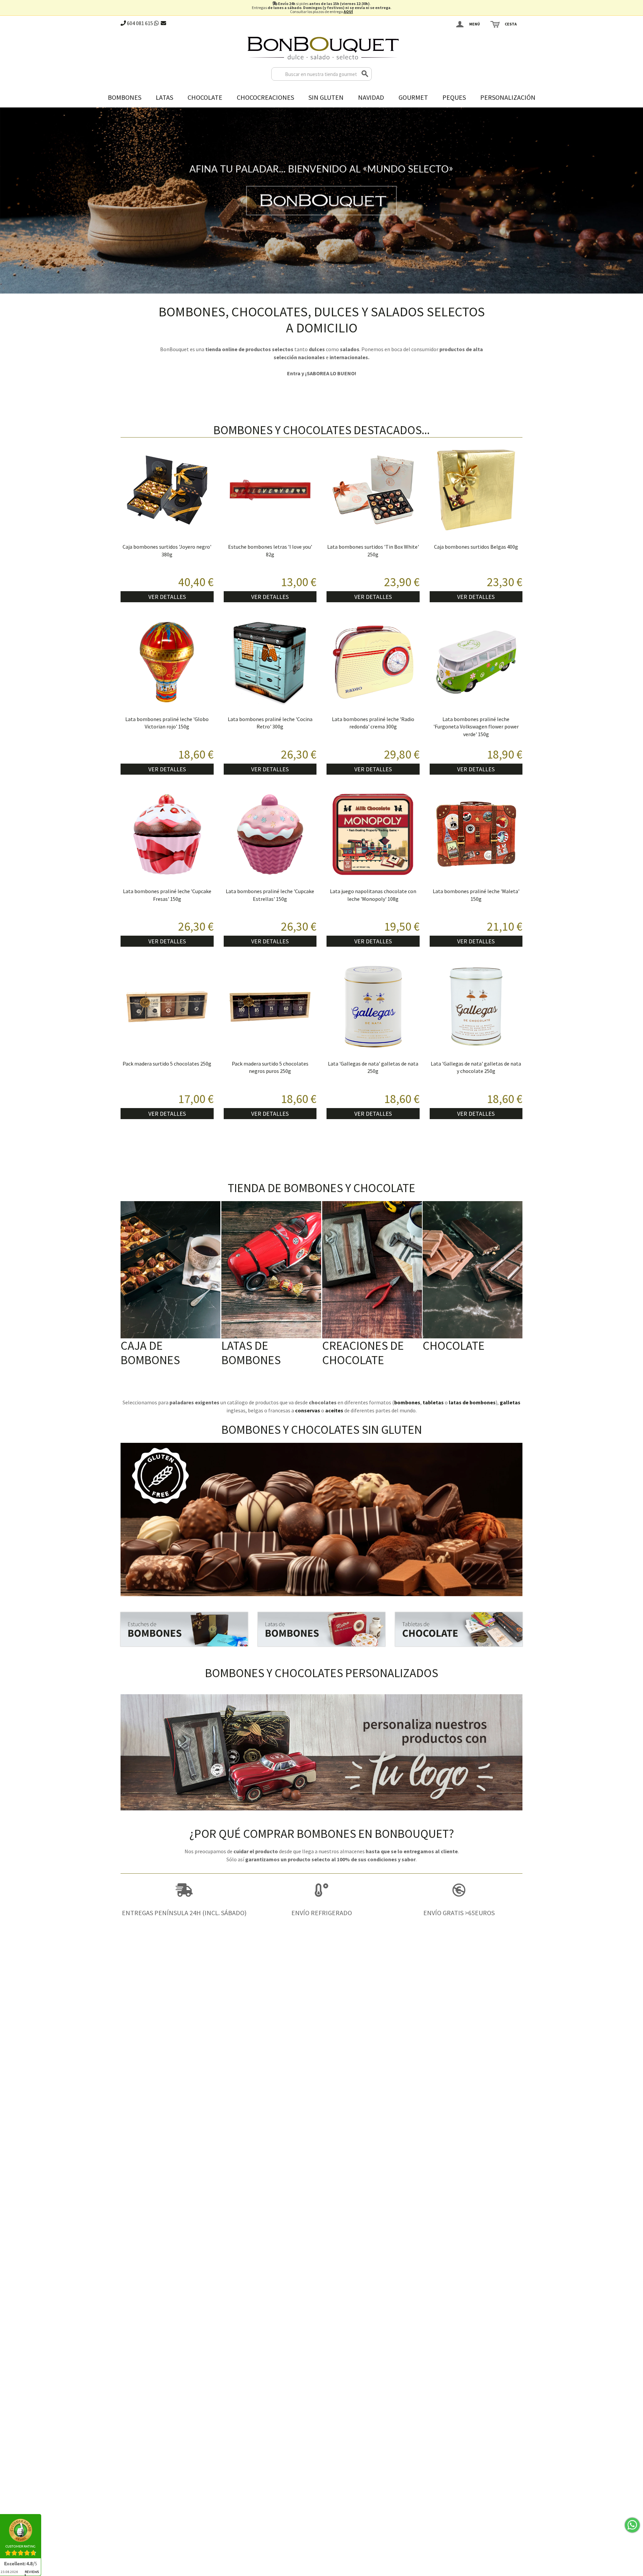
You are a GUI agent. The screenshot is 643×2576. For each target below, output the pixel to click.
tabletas (433, 1402)
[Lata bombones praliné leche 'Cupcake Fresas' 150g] (167, 835)
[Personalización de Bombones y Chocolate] (321, 1752)
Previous (7, 199)
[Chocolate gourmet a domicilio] (459, 1629)
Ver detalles (167, 597)
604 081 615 (139, 23)
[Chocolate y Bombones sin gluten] (321, 1519)
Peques (454, 97)
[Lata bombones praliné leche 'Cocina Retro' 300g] (270, 662)
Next (636, 199)
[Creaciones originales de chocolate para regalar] (372, 1270)
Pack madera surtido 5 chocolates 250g (167, 1064)
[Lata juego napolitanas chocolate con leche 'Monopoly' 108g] (373, 835)
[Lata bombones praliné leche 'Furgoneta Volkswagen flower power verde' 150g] (476, 662)
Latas (164, 97)
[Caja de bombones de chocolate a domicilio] (170, 1270)
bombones (407, 1402)
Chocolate (205, 97)
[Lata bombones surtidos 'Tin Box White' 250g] (373, 490)
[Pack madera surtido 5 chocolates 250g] (167, 1007)
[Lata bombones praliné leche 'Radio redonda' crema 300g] (373, 662)
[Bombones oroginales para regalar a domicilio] (321, 1629)
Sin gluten (326, 97)
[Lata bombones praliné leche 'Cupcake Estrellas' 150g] (270, 835)
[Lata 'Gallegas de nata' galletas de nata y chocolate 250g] (476, 1007)
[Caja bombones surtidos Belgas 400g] (476, 490)
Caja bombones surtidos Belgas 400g (476, 547)
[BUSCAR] (365, 74)
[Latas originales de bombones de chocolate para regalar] (271, 1270)
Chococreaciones (265, 97)
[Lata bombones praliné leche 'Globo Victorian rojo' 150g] (167, 662)
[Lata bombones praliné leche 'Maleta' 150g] (476, 835)
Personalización (508, 97)
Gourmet (413, 97)
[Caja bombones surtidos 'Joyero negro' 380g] (167, 490)
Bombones (125, 97)
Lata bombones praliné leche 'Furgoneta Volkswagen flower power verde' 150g (476, 727)
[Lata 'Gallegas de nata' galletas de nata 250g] (373, 1007)
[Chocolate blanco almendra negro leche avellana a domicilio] (473, 1270)
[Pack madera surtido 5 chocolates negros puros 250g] (270, 1007)
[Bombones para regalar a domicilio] (184, 1629)
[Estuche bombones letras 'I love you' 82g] (270, 490)
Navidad (371, 97)
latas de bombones (472, 1402)
